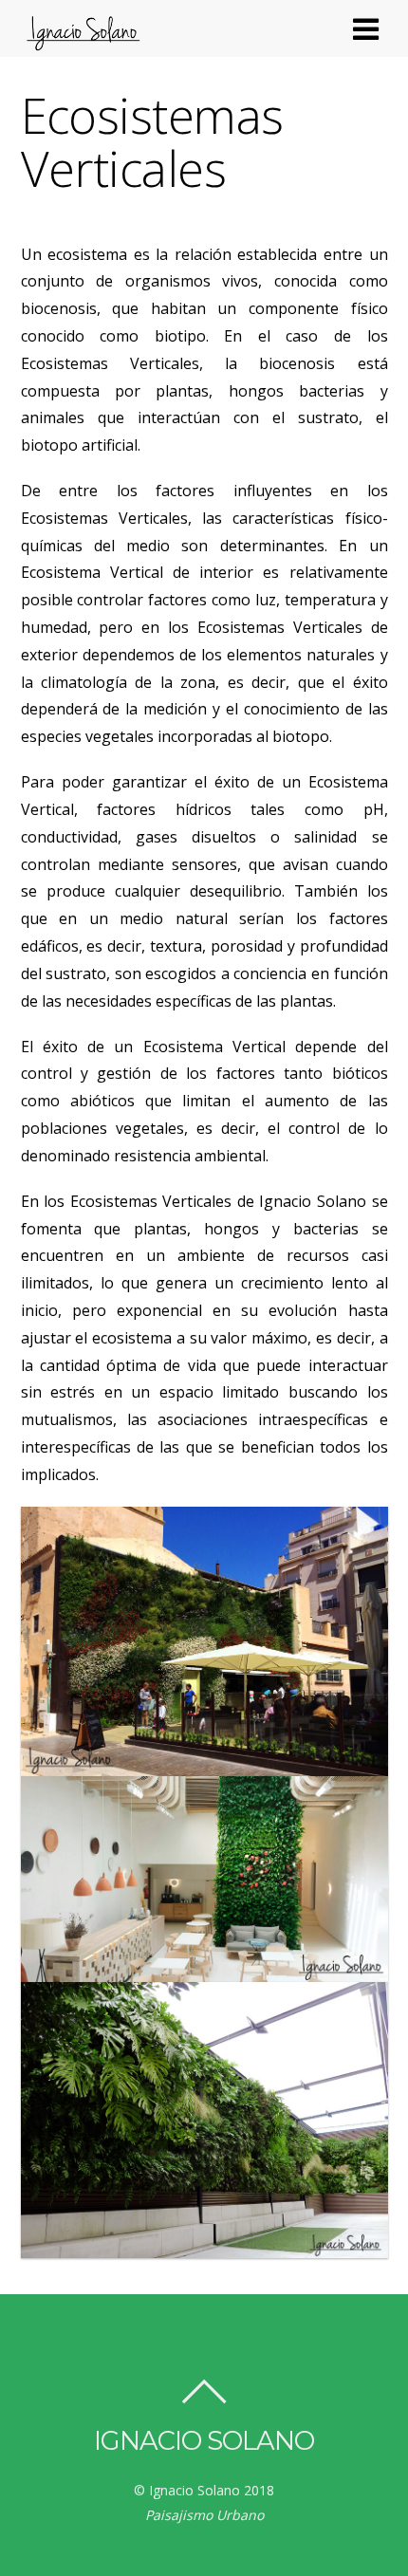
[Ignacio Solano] (83, 44)
